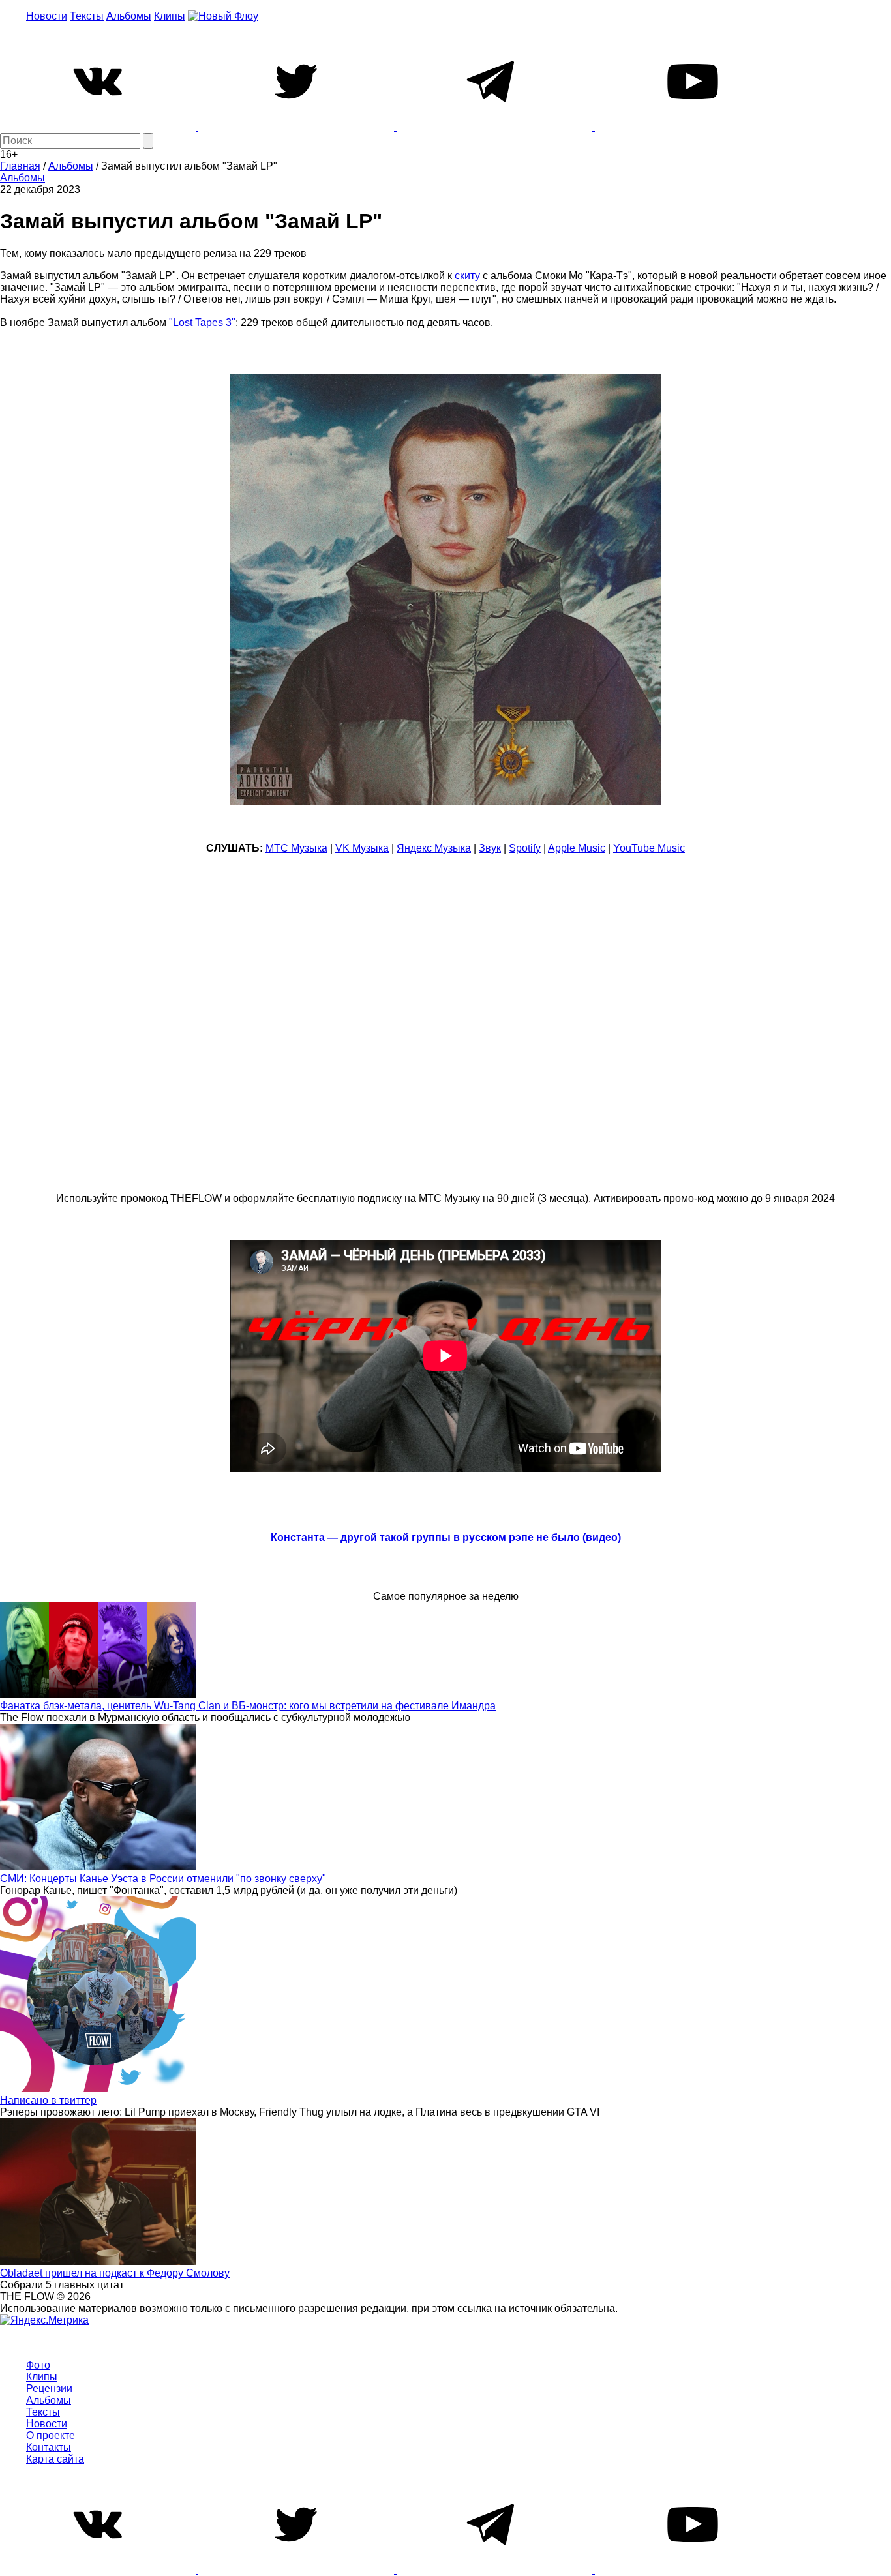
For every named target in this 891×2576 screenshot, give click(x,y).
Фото (38, 2365)
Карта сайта (55, 2459)
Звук (490, 848)
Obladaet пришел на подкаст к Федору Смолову (115, 2273)
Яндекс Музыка (434, 848)
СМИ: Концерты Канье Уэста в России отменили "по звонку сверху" (163, 1879)
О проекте (51, 2435)
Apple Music (577, 848)
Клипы (170, 16)
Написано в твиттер (48, 2100)
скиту (467, 276)
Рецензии (49, 2389)
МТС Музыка (296, 848)
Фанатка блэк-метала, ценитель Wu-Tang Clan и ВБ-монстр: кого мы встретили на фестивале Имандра (248, 1706)
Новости (47, 16)
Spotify (525, 848)
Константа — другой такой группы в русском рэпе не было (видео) (446, 1537)
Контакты (49, 2447)
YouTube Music (649, 848)
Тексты (87, 16)
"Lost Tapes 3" (202, 322)
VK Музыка (362, 848)
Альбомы (129, 16)
